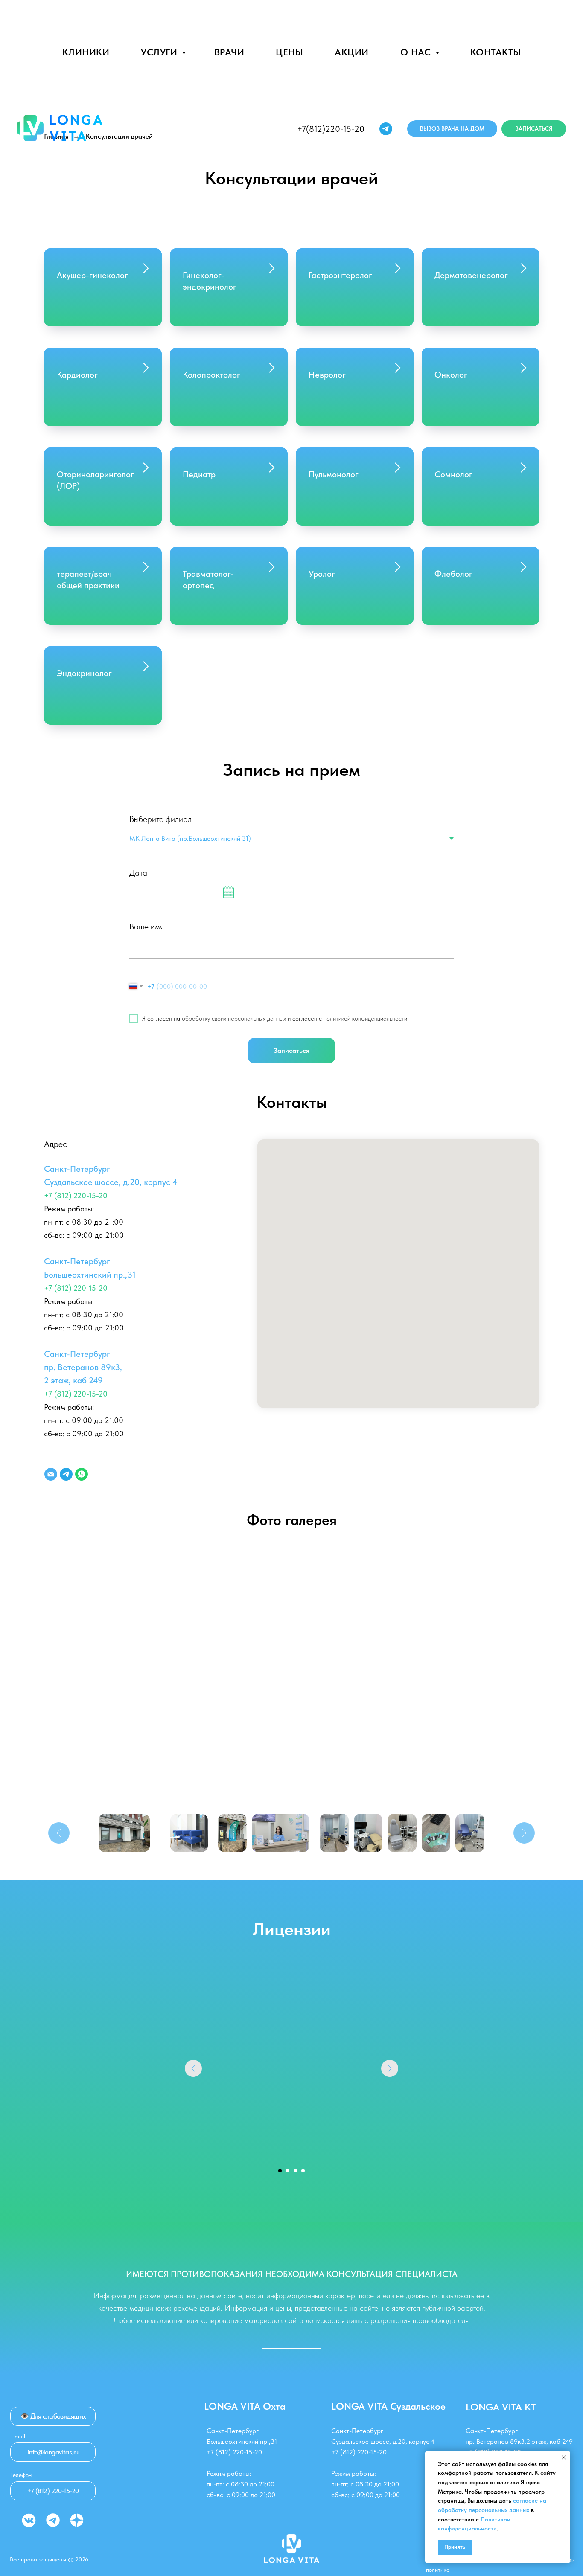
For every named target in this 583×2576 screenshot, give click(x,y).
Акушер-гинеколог (92, 275)
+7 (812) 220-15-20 (76, 1195)
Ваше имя (147, 926)
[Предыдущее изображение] (59, 1833)
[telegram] (386, 129)
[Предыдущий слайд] (193, 2068)
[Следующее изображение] (524, 1833)
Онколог (451, 375)
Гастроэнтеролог (340, 275)
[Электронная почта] (51, 1474)
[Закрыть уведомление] (564, 2457)
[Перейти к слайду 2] (288, 2171)
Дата (138, 873)
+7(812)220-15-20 (331, 129)
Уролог (322, 574)
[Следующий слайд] (390, 2068)
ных (281, 1019)
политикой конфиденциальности (365, 1019)
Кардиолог (77, 375)
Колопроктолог (211, 375)
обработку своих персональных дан (229, 1019)
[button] (452, 129)
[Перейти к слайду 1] (280, 2171)
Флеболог (453, 574)
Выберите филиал (160, 819)
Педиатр (199, 474)
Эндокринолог (84, 673)
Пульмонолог (334, 474)
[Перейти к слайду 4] (303, 2171)
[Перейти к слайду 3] (295, 2171)
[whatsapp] (82, 1474)
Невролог (327, 375)
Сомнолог (453, 474)
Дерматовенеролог (471, 275)
